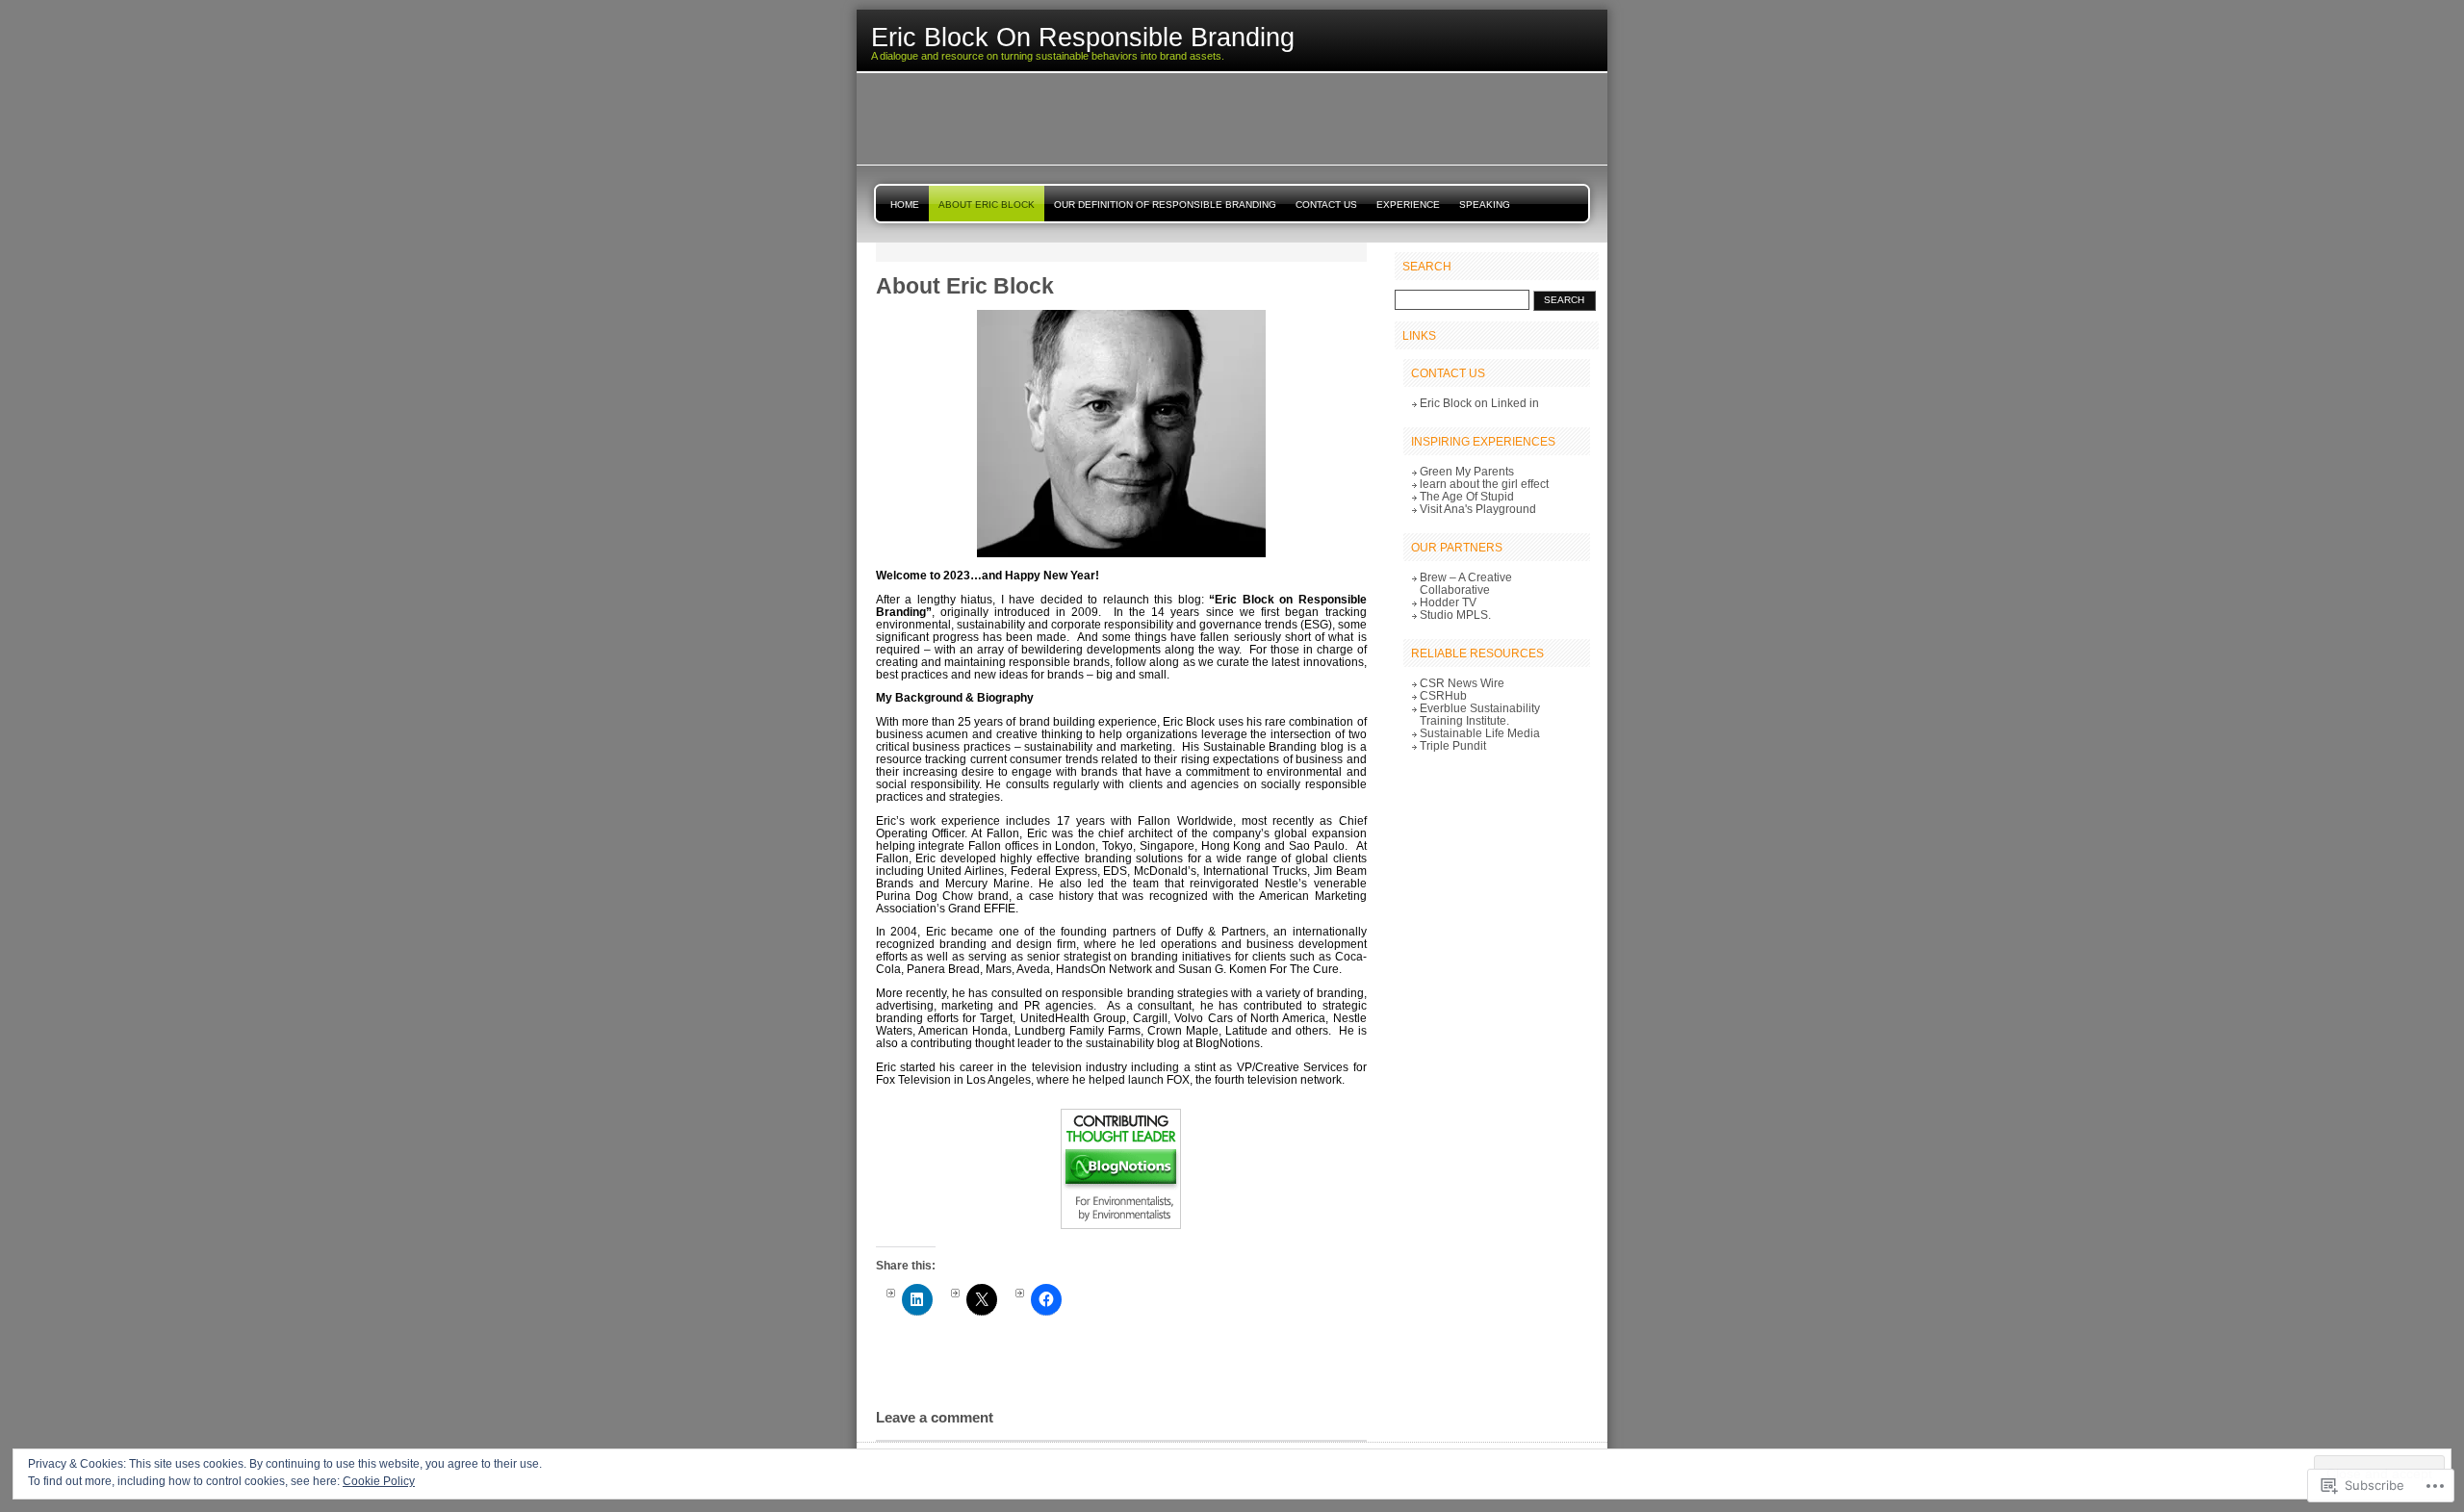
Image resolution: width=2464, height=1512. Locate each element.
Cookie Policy (379, 1481)
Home (905, 205)
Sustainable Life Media (1480, 733)
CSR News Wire (1462, 683)
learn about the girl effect (1484, 484)
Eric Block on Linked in (1479, 403)
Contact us (1326, 205)
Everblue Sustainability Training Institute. (1480, 714)
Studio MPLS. (1455, 615)
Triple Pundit (1453, 745)
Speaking (1485, 205)
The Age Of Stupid (1467, 496)
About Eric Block (987, 205)
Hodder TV (1448, 602)
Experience (1408, 205)
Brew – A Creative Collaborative (1466, 583)
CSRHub (1443, 695)
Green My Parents (1467, 471)
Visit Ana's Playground (1478, 509)
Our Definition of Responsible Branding (1165, 205)
